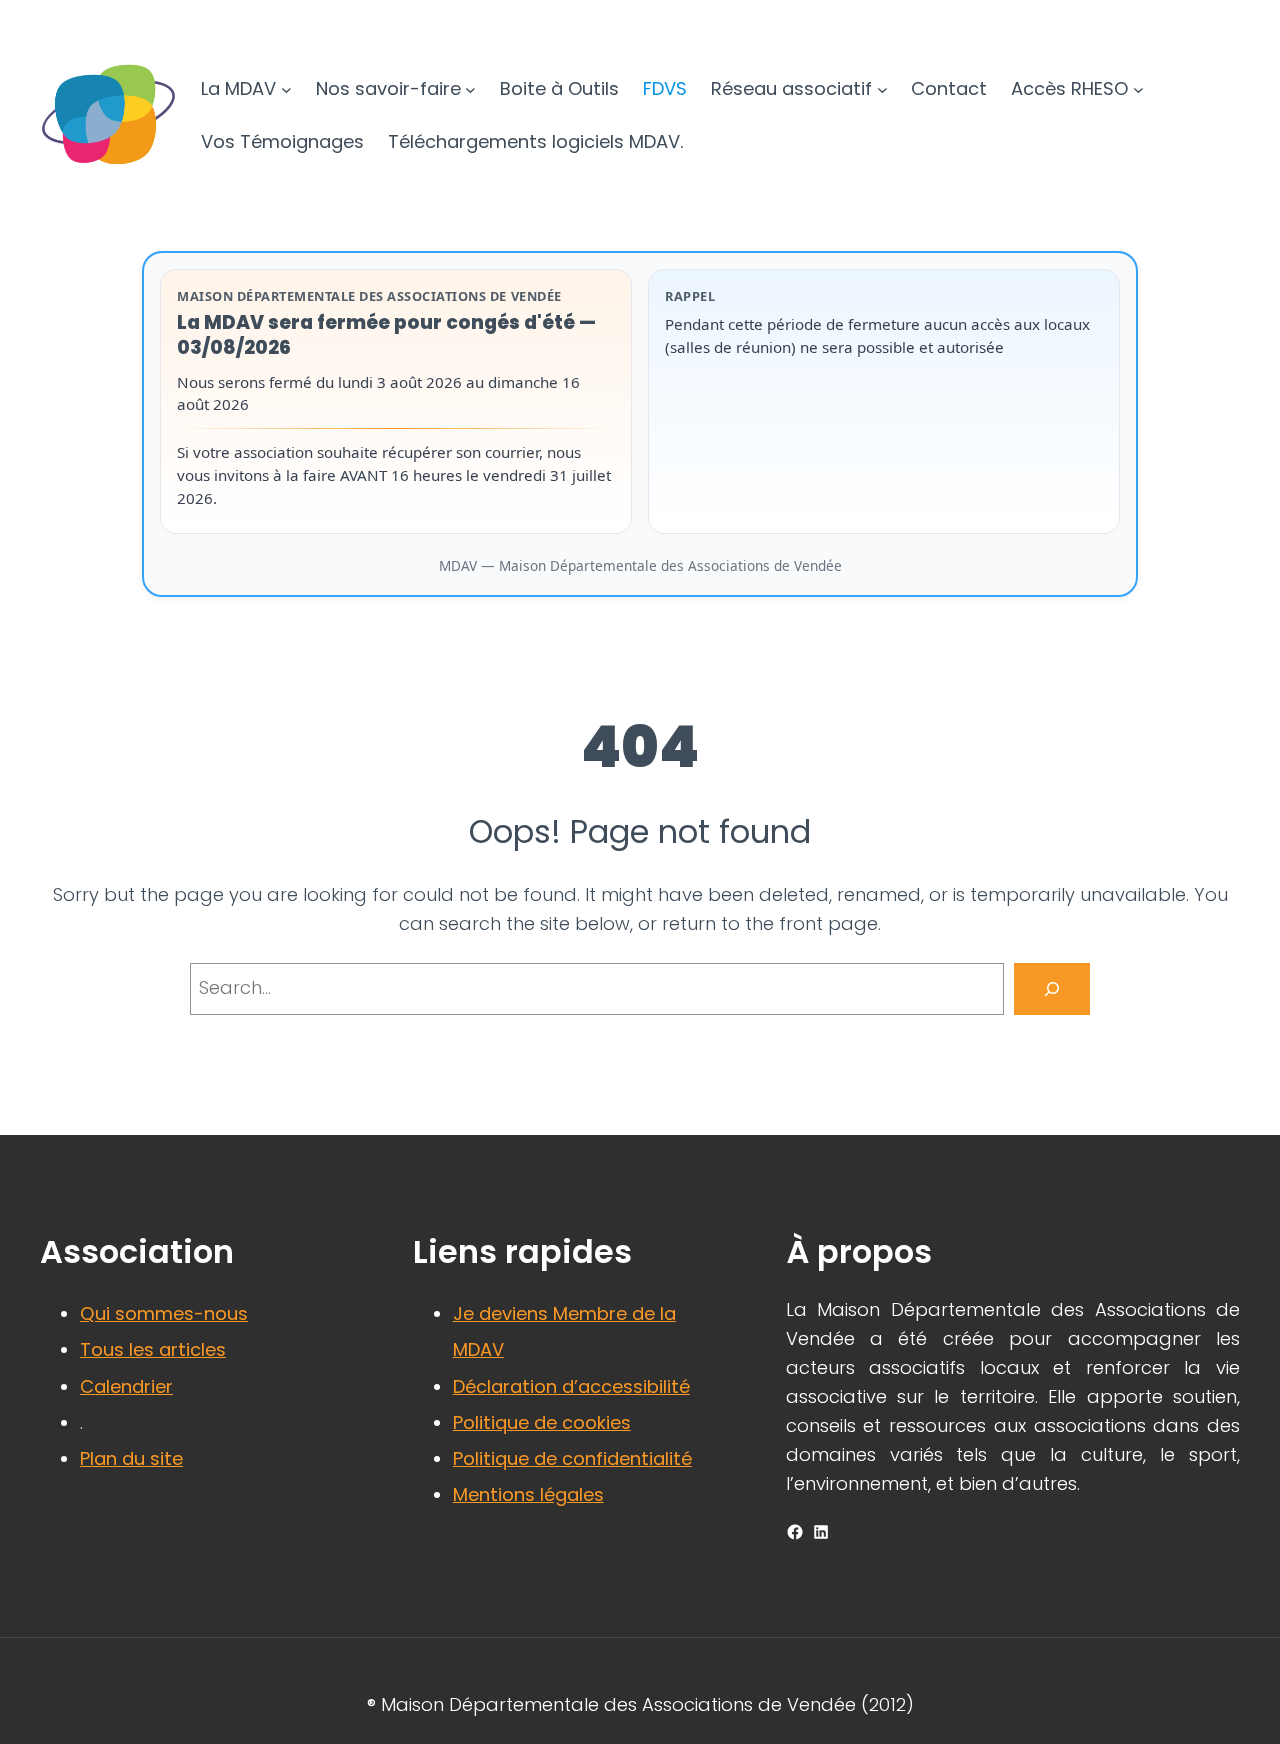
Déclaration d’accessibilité (571, 1386)
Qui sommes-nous (164, 1313)
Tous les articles (153, 1349)
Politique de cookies (542, 1422)
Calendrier (126, 1386)
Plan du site (131, 1458)
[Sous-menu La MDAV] (286, 89)
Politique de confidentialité (572, 1458)
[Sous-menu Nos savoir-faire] (470, 89)
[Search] (1052, 989)
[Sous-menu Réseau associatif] (882, 89)
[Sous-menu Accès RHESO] (1138, 89)
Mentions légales (528, 1494)
